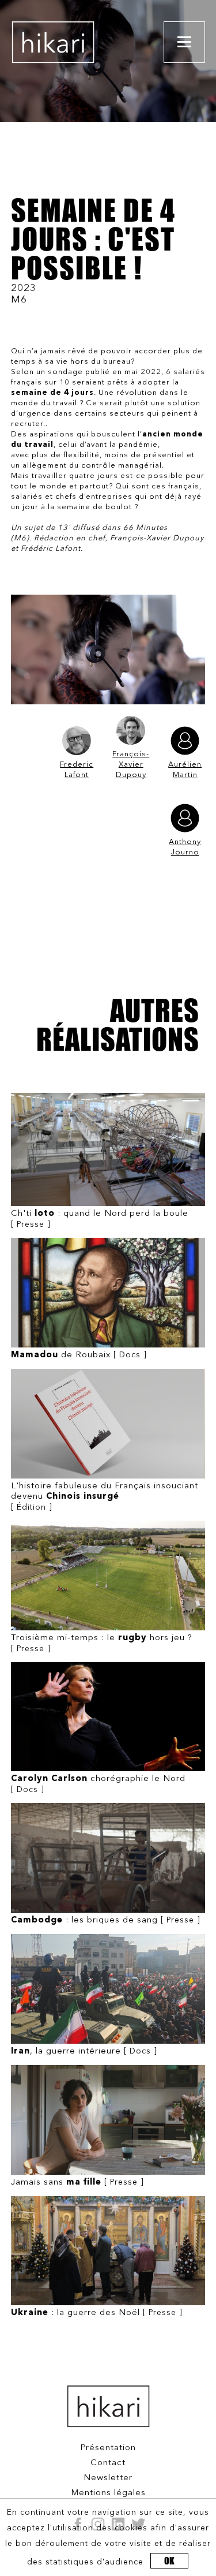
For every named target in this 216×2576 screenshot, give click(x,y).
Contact (108, 2463)
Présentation (108, 2448)
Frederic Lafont (77, 770)
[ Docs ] (79, 1355)
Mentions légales (108, 2493)
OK (169, 2561)
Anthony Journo (185, 847)
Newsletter (108, 2478)
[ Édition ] (105, 1497)
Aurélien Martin (185, 770)
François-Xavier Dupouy (131, 765)
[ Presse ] (100, 1219)
